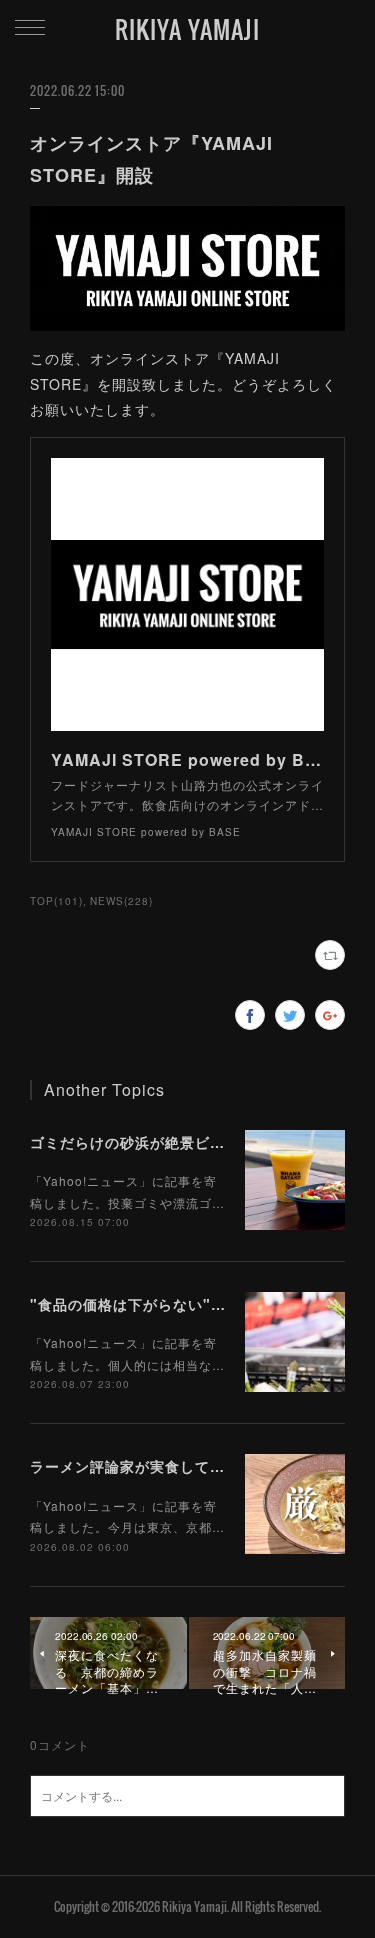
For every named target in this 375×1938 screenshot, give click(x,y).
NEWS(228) (121, 901)
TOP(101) (56, 901)
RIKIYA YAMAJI (187, 29)
